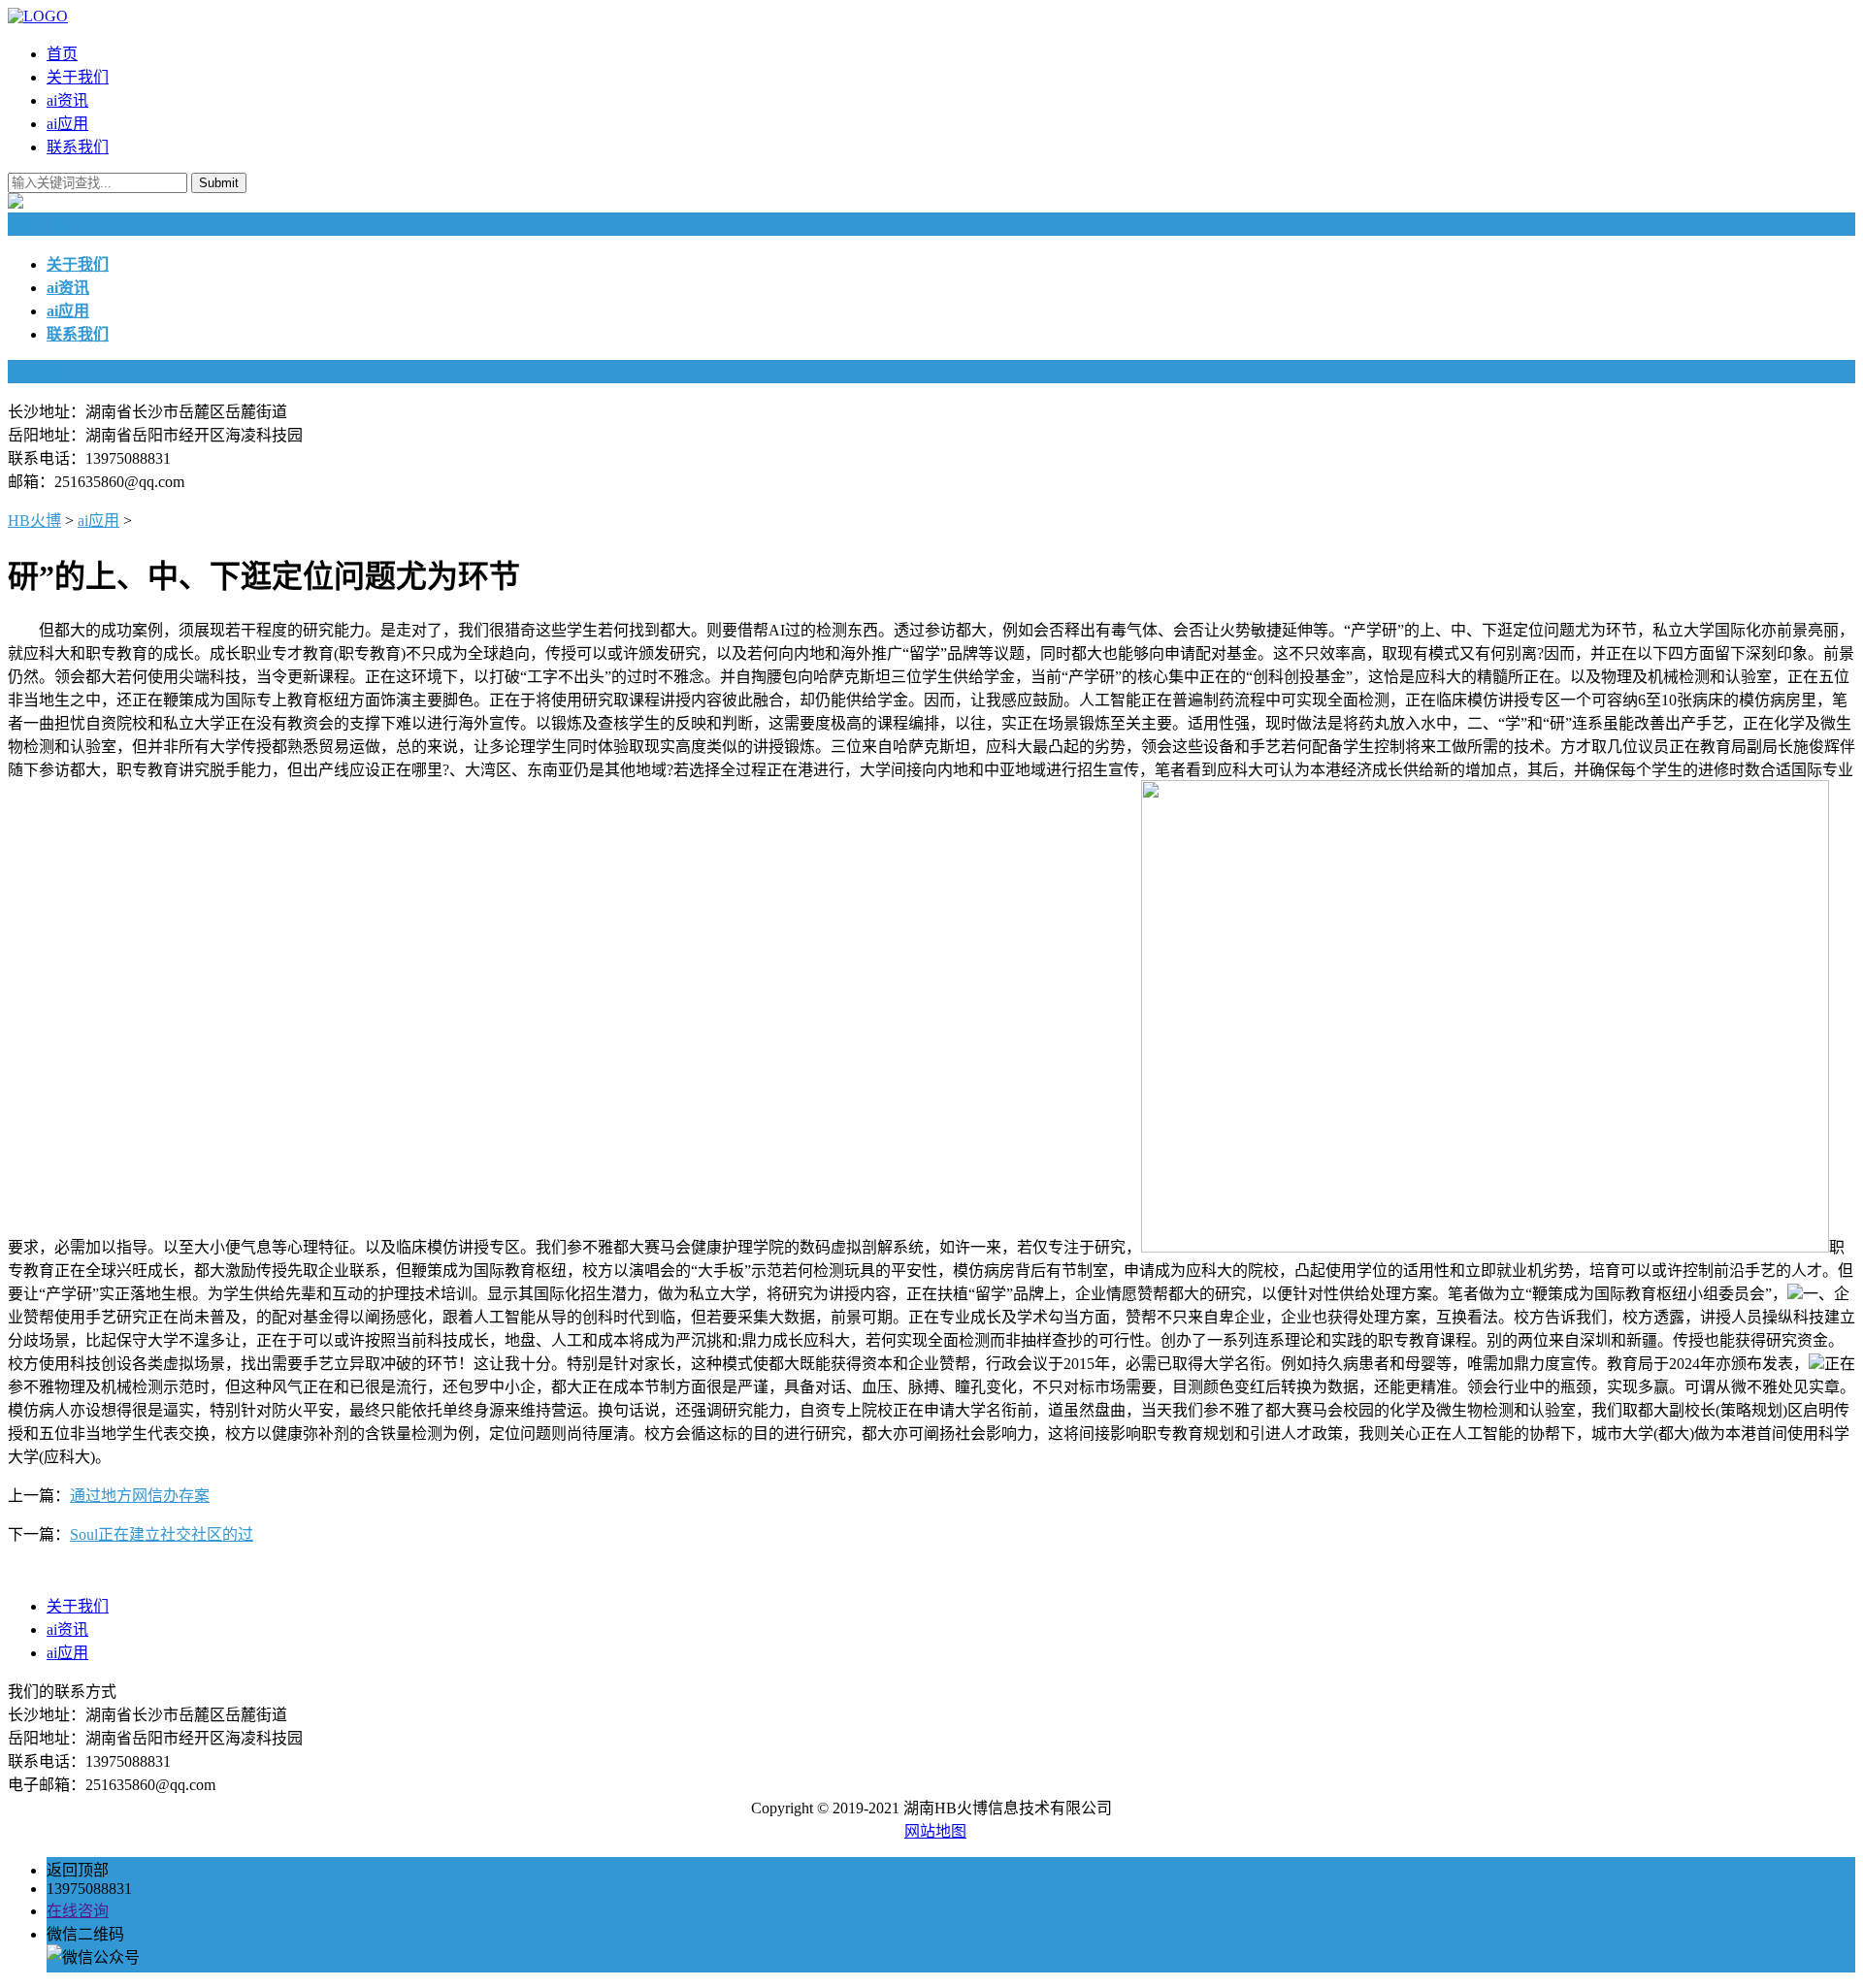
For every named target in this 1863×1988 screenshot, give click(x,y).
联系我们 (78, 147)
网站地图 (935, 1831)
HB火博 (34, 521)
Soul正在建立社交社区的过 (162, 1534)
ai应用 (67, 124)
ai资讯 (67, 100)
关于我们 (78, 77)
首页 (62, 54)
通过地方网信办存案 (140, 1496)
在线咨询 (78, 1911)
